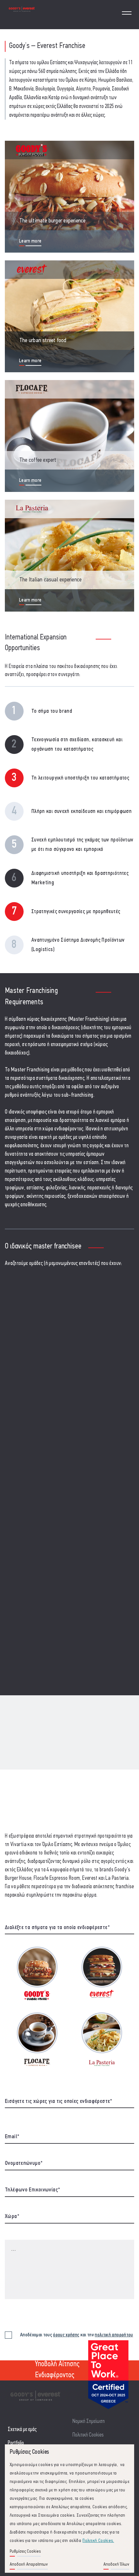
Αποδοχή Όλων (116, 2564)
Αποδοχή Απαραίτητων (29, 2564)
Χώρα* (12, 2217)
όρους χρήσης (66, 2335)
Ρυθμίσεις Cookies (25, 2552)
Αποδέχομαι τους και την (77, 2335)
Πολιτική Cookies (88, 2435)
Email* (12, 2137)
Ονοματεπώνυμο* (24, 2164)
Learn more (30, 241)
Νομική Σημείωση (89, 2421)
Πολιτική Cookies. (98, 2541)
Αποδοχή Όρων (21, 2343)
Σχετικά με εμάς (22, 2430)
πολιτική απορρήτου (114, 2335)
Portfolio (16, 2443)
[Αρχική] (22, 14)
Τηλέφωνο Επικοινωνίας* (32, 2190)
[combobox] (69, 2103)
